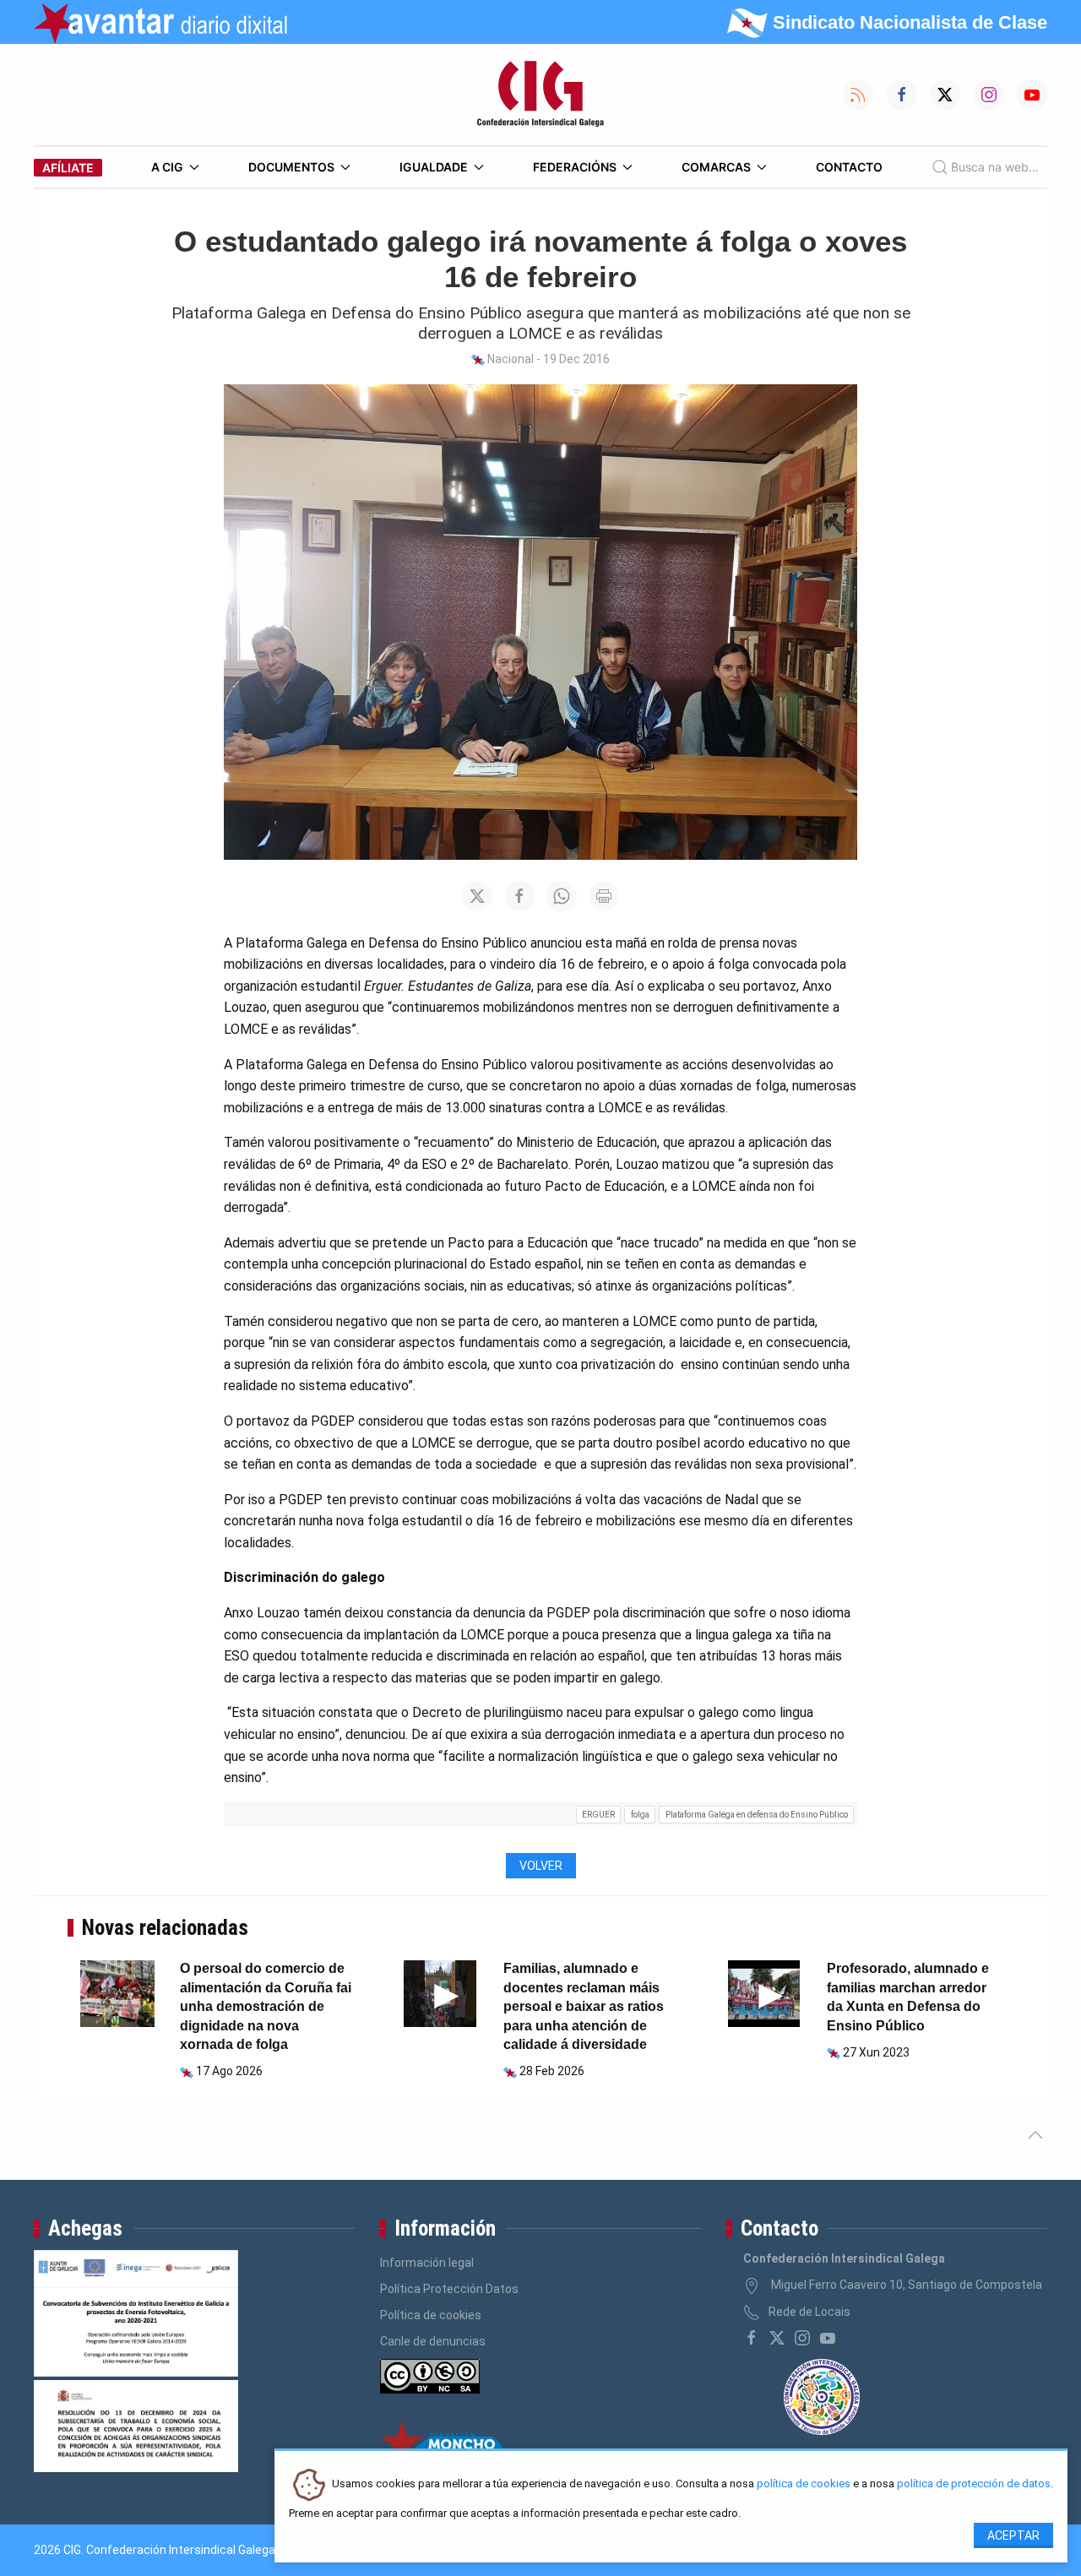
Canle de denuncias (433, 2341)
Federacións (575, 167)
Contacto (849, 167)
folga (640, 1815)
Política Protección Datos (449, 2289)
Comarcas (716, 167)
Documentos (291, 167)
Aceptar (1013, 2535)
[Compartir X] (477, 896)
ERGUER (598, 1815)
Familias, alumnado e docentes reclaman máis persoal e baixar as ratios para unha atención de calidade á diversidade (584, 2006)
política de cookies (804, 2484)
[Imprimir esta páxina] (604, 896)
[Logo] (540, 95)
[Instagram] (802, 2338)
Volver (541, 1866)
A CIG (167, 167)
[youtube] (828, 2338)
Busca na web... (995, 167)
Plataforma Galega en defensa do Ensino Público (757, 1815)
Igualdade (434, 167)
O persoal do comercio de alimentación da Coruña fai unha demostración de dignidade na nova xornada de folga (266, 2006)
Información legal (427, 2263)
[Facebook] (752, 2338)
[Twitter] (777, 2338)
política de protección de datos (974, 2484)
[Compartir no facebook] (519, 896)
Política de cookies (431, 2315)
